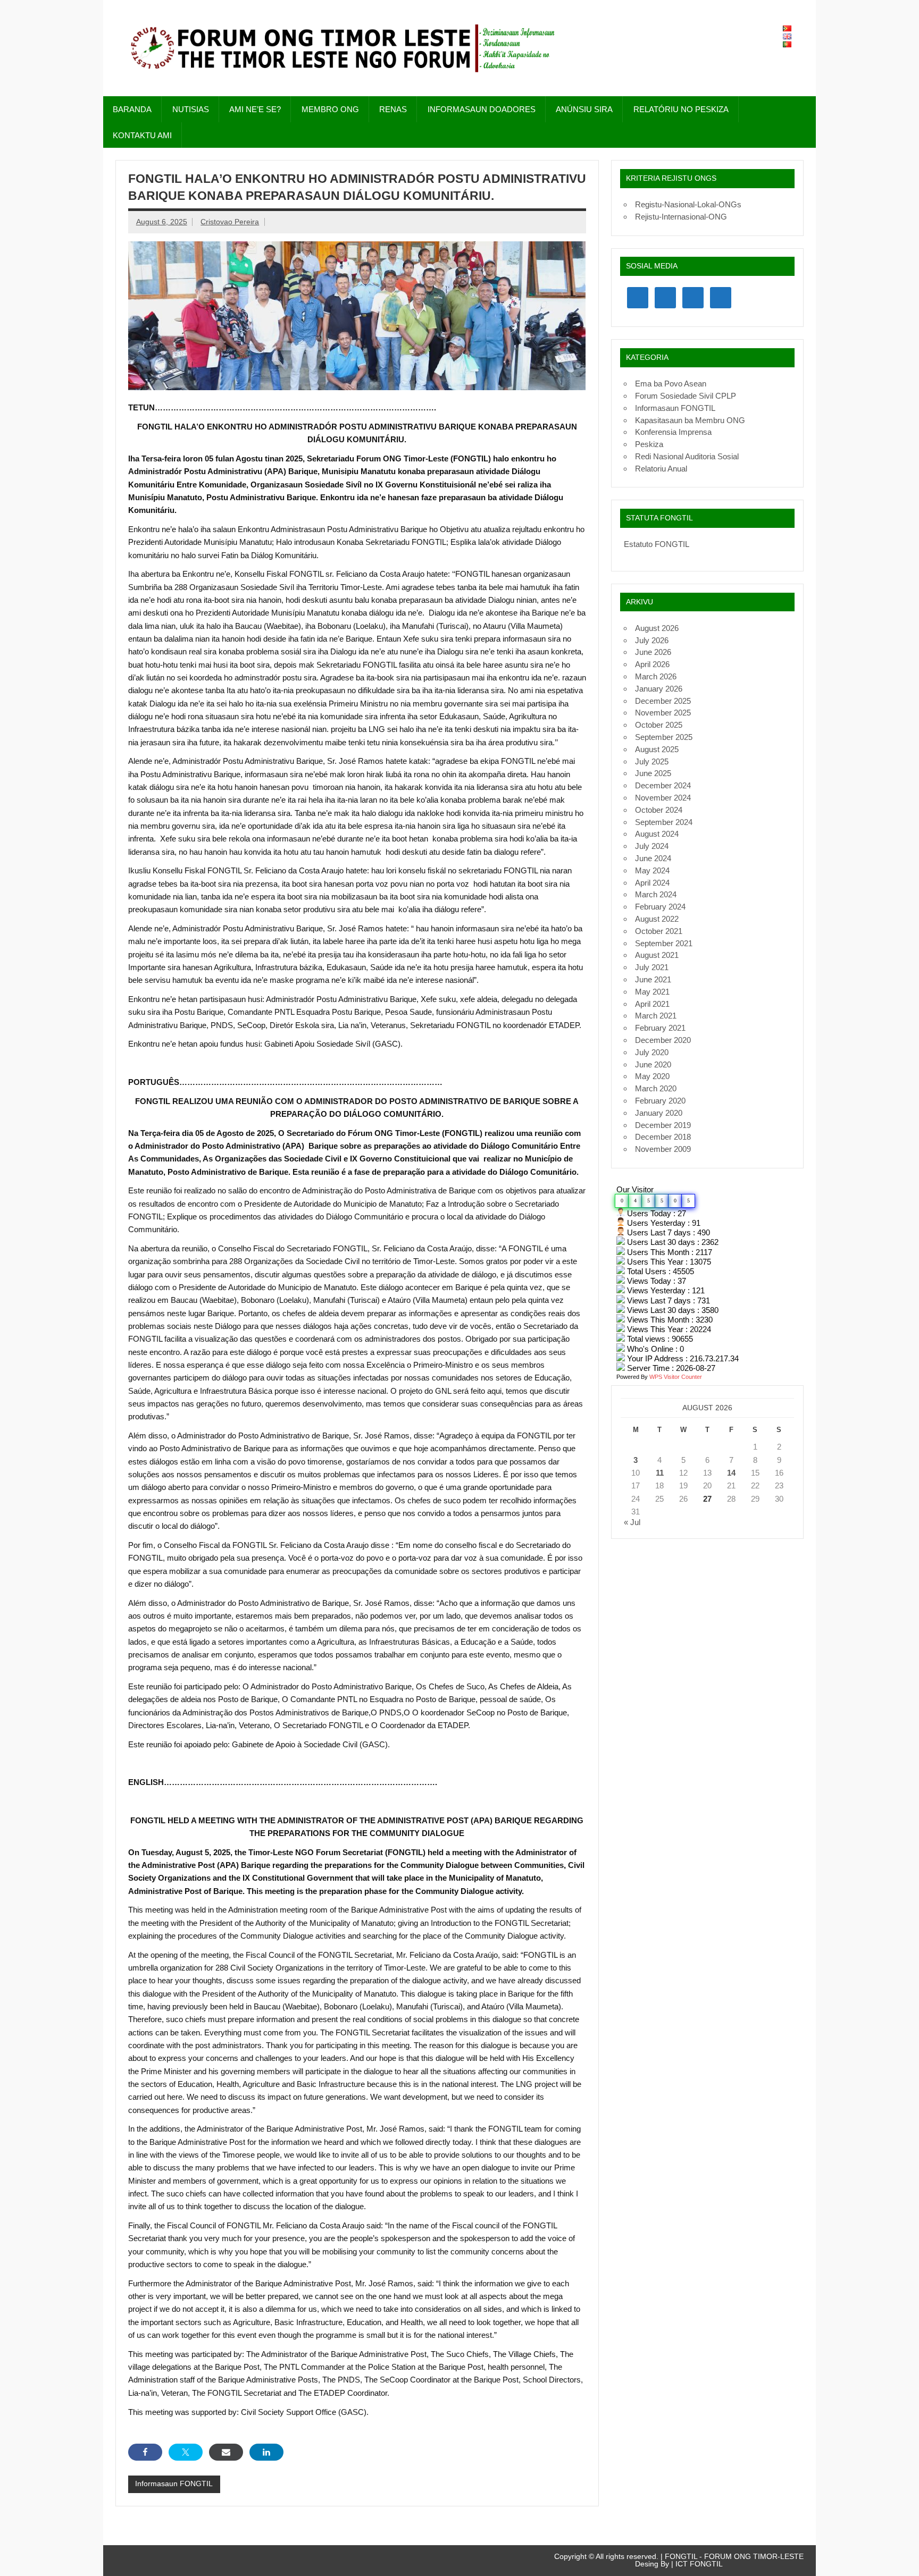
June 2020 (653, 1064)
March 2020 (656, 1088)
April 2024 (652, 883)
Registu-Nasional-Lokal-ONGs (688, 204)
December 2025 (663, 701)
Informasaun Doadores (482, 109)
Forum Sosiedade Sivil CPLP (686, 396)
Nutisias (191, 109)
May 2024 (652, 870)
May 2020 (652, 1076)
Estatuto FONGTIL (657, 544)
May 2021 (652, 992)
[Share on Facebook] (145, 2452)
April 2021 (652, 1004)
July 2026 (652, 640)
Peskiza (649, 444)
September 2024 (664, 822)
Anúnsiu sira (584, 109)
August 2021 (657, 955)
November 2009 (663, 1149)
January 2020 (659, 1113)
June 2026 (653, 652)
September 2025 (664, 737)
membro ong (330, 109)
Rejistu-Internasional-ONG (681, 217)
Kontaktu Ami (142, 135)
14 (731, 1473)
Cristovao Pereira (230, 222)
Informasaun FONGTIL (174, 2484)
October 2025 (659, 725)
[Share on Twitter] (186, 2452)
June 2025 (653, 773)
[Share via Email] (226, 2452)
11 (660, 1473)
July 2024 (652, 846)
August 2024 (657, 834)
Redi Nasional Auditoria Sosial (687, 456)
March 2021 (656, 1016)
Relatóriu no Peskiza (681, 109)
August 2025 (657, 749)
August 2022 (657, 919)
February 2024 (660, 907)
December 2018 (663, 1137)
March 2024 (656, 894)
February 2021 (660, 1028)
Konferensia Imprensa (673, 432)
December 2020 (663, 1040)
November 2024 (663, 798)
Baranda (132, 109)
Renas (393, 109)
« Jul (632, 1522)
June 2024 (653, 858)
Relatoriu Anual (661, 469)
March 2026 (656, 676)
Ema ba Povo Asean (671, 384)
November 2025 (663, 713)
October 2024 (659, 810)
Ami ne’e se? (255, 109)
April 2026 (652, 664)
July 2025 (652, 761)
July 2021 (652, 967)
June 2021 (653, 979)
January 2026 (659, 689)
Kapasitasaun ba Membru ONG (690, 420)
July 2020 (652, 1052)
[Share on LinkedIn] (266, 2452)
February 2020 (660, 1101)
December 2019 (663, 1125)
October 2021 (659, 931)
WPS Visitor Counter (676, 1377)
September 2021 (664, 943)
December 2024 (663, 785)
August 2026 (657, 628)
